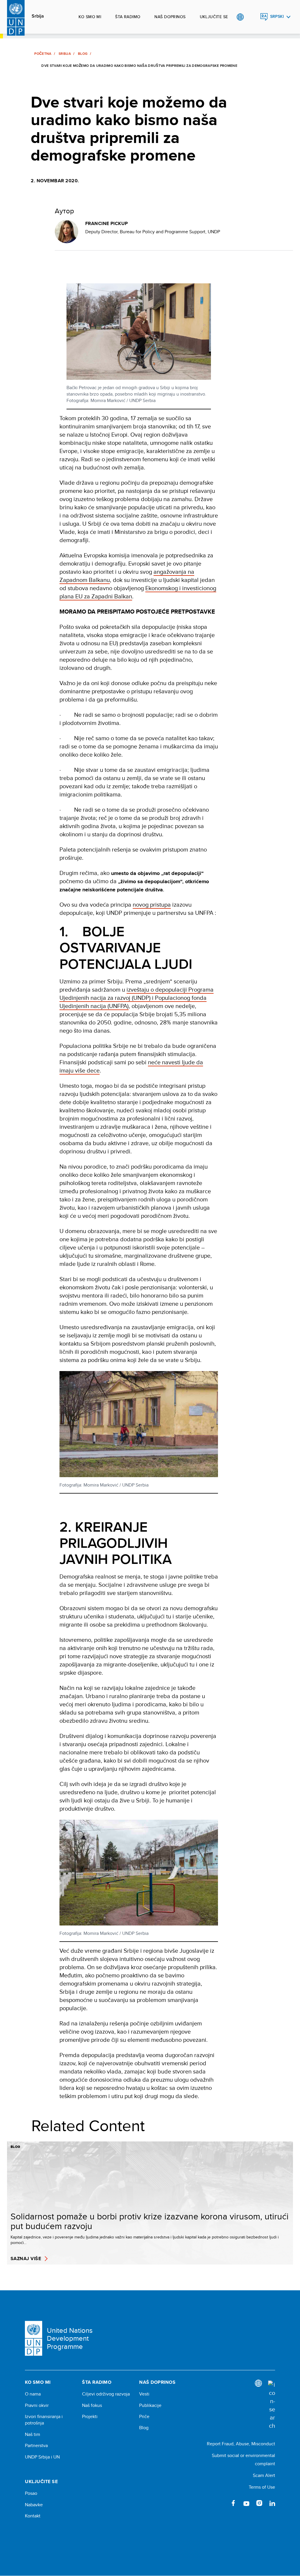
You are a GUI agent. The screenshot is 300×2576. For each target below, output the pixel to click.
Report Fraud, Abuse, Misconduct (241, 2444)
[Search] (272, 2405)
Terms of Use (262, 2487)
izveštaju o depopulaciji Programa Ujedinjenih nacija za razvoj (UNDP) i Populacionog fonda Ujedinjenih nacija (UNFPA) (137, 998)
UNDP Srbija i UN (42, 2457)
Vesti (144, 2394)
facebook (233, 2503)
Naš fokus (92, 2405)
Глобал (240, 17)
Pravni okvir (37, 2405)
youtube (246, 2503)
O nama (33, 2394)
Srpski (277, 17)
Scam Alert (264, 2475)
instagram (259, 2503)
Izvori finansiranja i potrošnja (44, 2420)
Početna (43, 54)
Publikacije (150, 2405)
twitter (221, 2503)
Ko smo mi (90, 17)
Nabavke (34, 2505)
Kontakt (33, 2516)
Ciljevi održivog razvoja (106, 2394)
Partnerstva (36, 2446)
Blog (83, 54)
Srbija (38, 16)
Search (252, 17)
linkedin (272, 2503)
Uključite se (214, 17)
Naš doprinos (170, 17)
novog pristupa (152, 904)
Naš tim (33, 2434)
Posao (31, 2493)
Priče (144, 2417)
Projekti (90, 2417)
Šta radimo (128, 17)
